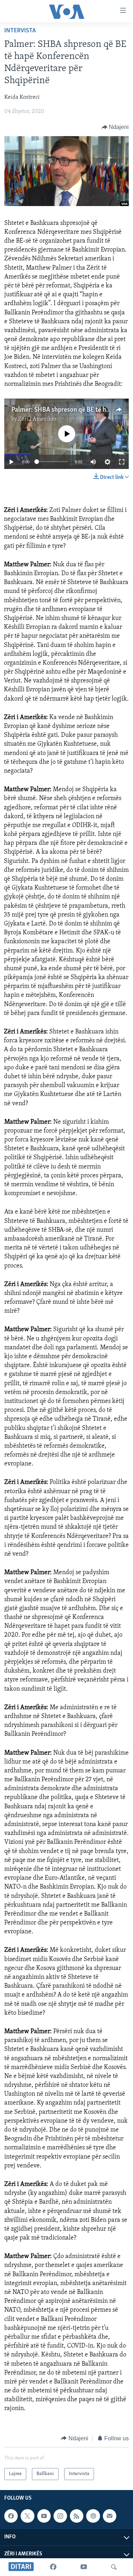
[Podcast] (93, 2516)
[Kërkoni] (114, 2567)
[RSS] (77, 2516)
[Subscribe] (110, 2516)
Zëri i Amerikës (37, 419)
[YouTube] (84, 2567)
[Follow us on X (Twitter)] (27, 2516)
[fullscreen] (122, 462)
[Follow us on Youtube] (44, 2516)
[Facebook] (53, 2567)
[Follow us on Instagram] (60, 2516)
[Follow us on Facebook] (11, 2516)
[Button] (115, 127)
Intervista (20, 31)
